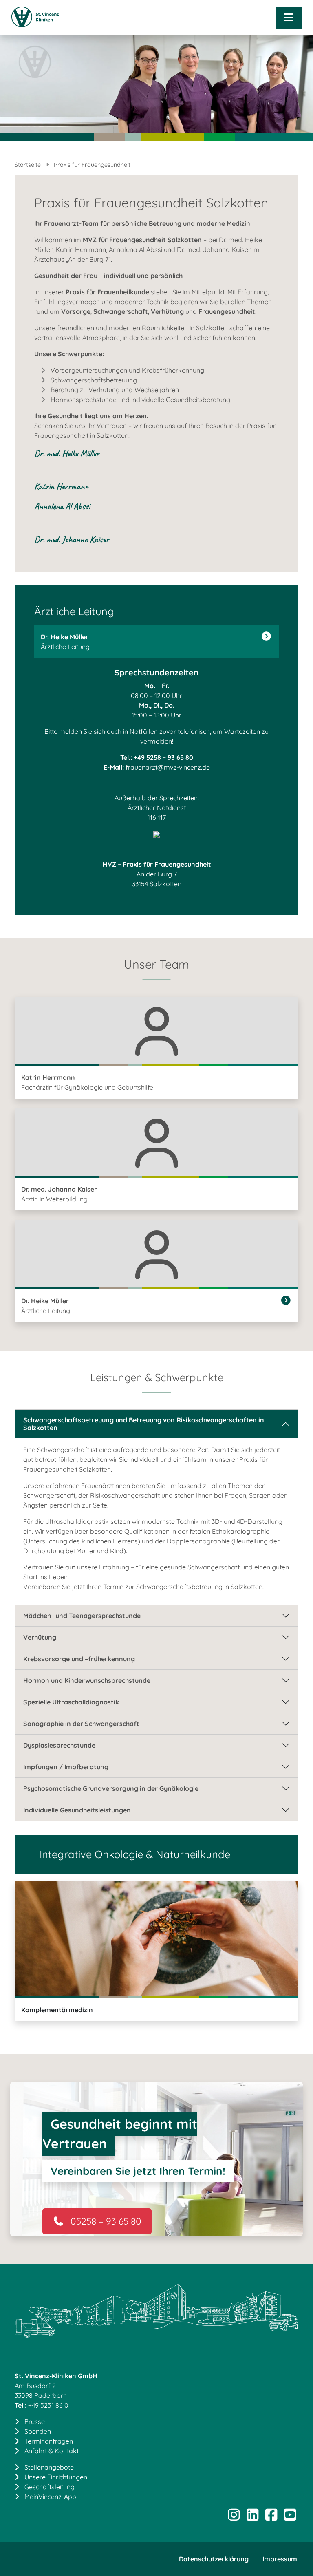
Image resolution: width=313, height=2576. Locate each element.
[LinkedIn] (252, 2517)
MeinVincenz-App (50, 2497)
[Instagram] (234, 2517)
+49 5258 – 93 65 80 (163, 757)
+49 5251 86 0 (48, 2405)
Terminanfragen (49, 2441)
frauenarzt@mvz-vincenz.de (168, 767)
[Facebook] (271, 2517)
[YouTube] (290, 2517)
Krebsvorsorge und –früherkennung (79, 1659)
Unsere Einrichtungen (56, 2477)
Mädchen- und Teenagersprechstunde (82, 1616)
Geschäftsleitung (50, 2487)
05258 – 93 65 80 (106, 2221)
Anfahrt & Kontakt (52, 2451)
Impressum (280, 2559)
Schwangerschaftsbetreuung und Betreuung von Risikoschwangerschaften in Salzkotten (144, 1424)
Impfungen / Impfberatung (66, 1767)
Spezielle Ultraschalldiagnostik (71, 1702)
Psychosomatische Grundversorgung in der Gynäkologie (111, 1788)
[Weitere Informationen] (267, 637)
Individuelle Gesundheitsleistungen (77, 1810)
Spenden (38, 2431)
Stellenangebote (49, 2467)
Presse (35, 2421)
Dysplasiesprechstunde (59, 1745)
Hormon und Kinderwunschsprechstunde (87, 1680)
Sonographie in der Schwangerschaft (81, 1724)
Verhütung (40, 1637)
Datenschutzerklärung (214, 2559)
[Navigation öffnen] (289, 18)
